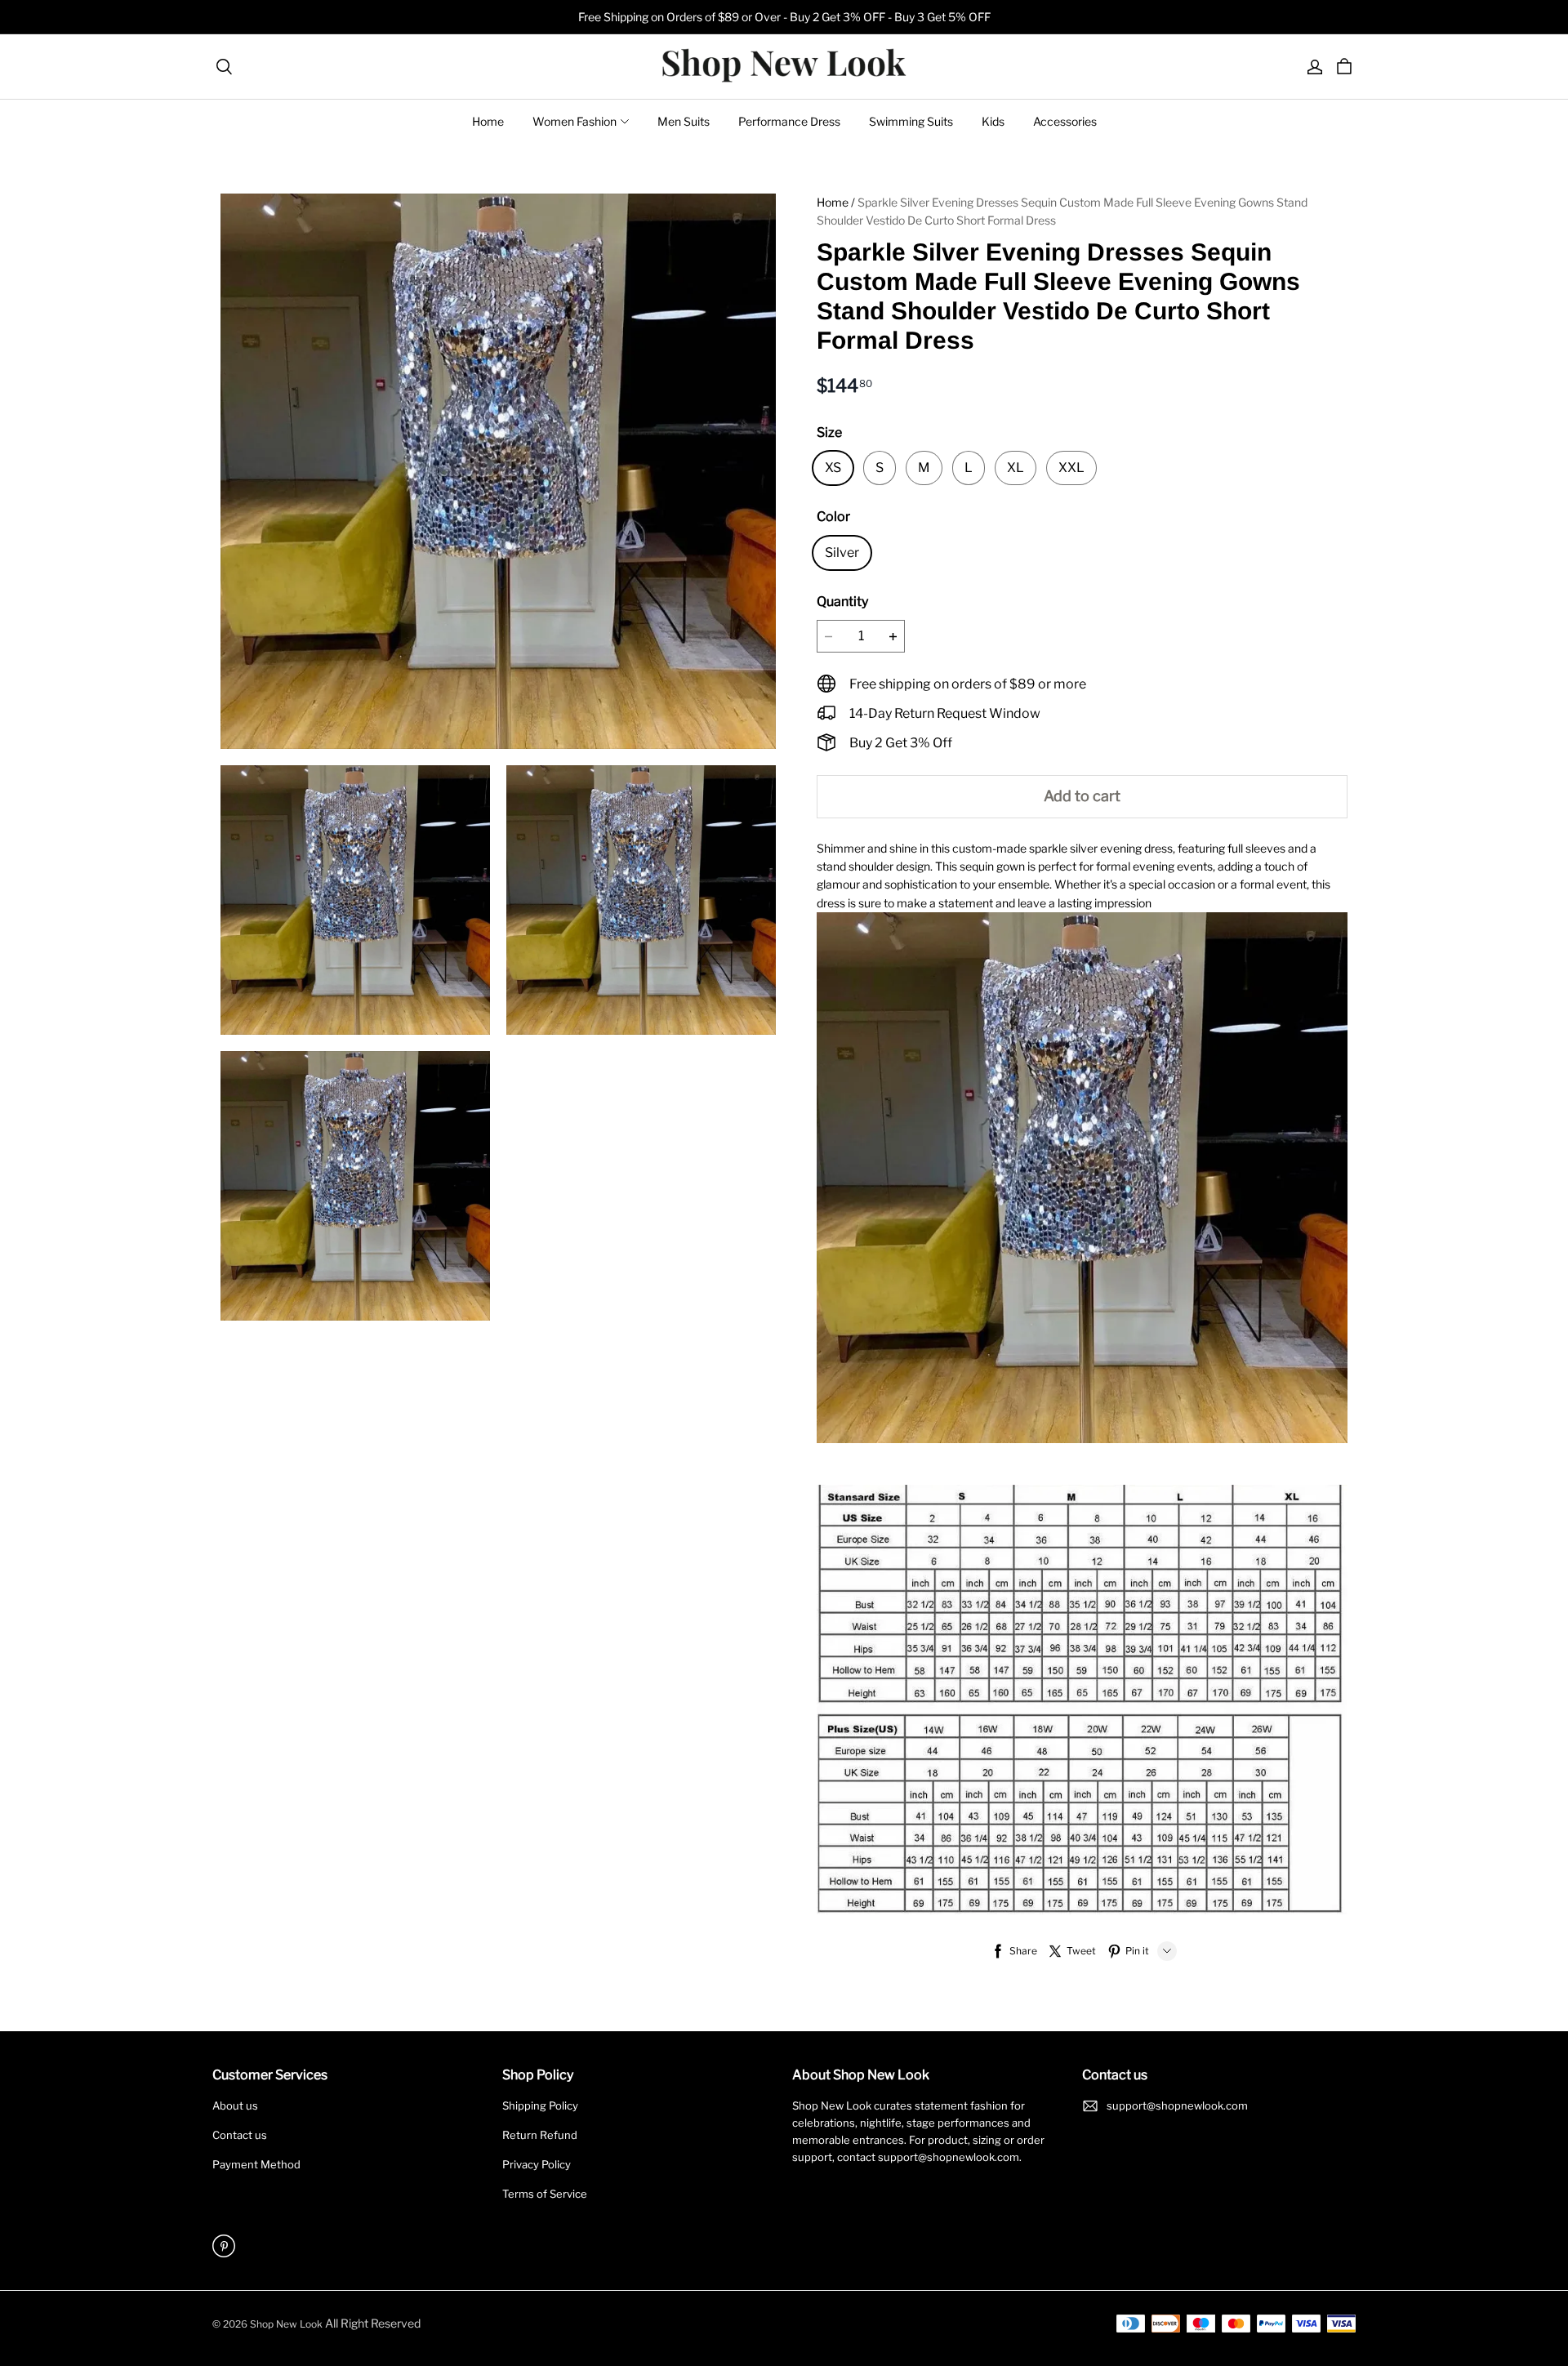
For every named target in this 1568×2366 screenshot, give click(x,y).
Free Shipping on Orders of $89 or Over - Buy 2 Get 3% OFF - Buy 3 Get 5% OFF (784, 17)
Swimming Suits (911, 121)
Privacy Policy (537, 2164)
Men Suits (684, 121)
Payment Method (256, 2164)
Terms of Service (545, 2194)
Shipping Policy (540, 2105)
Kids (993, 121)
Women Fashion (575, 121)
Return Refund (540, 2135)
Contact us (240, 2135)
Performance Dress (789, 121)
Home (488, 121)
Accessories (1065, 121)
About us (235, 2105)
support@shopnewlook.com (1177, 2105)
